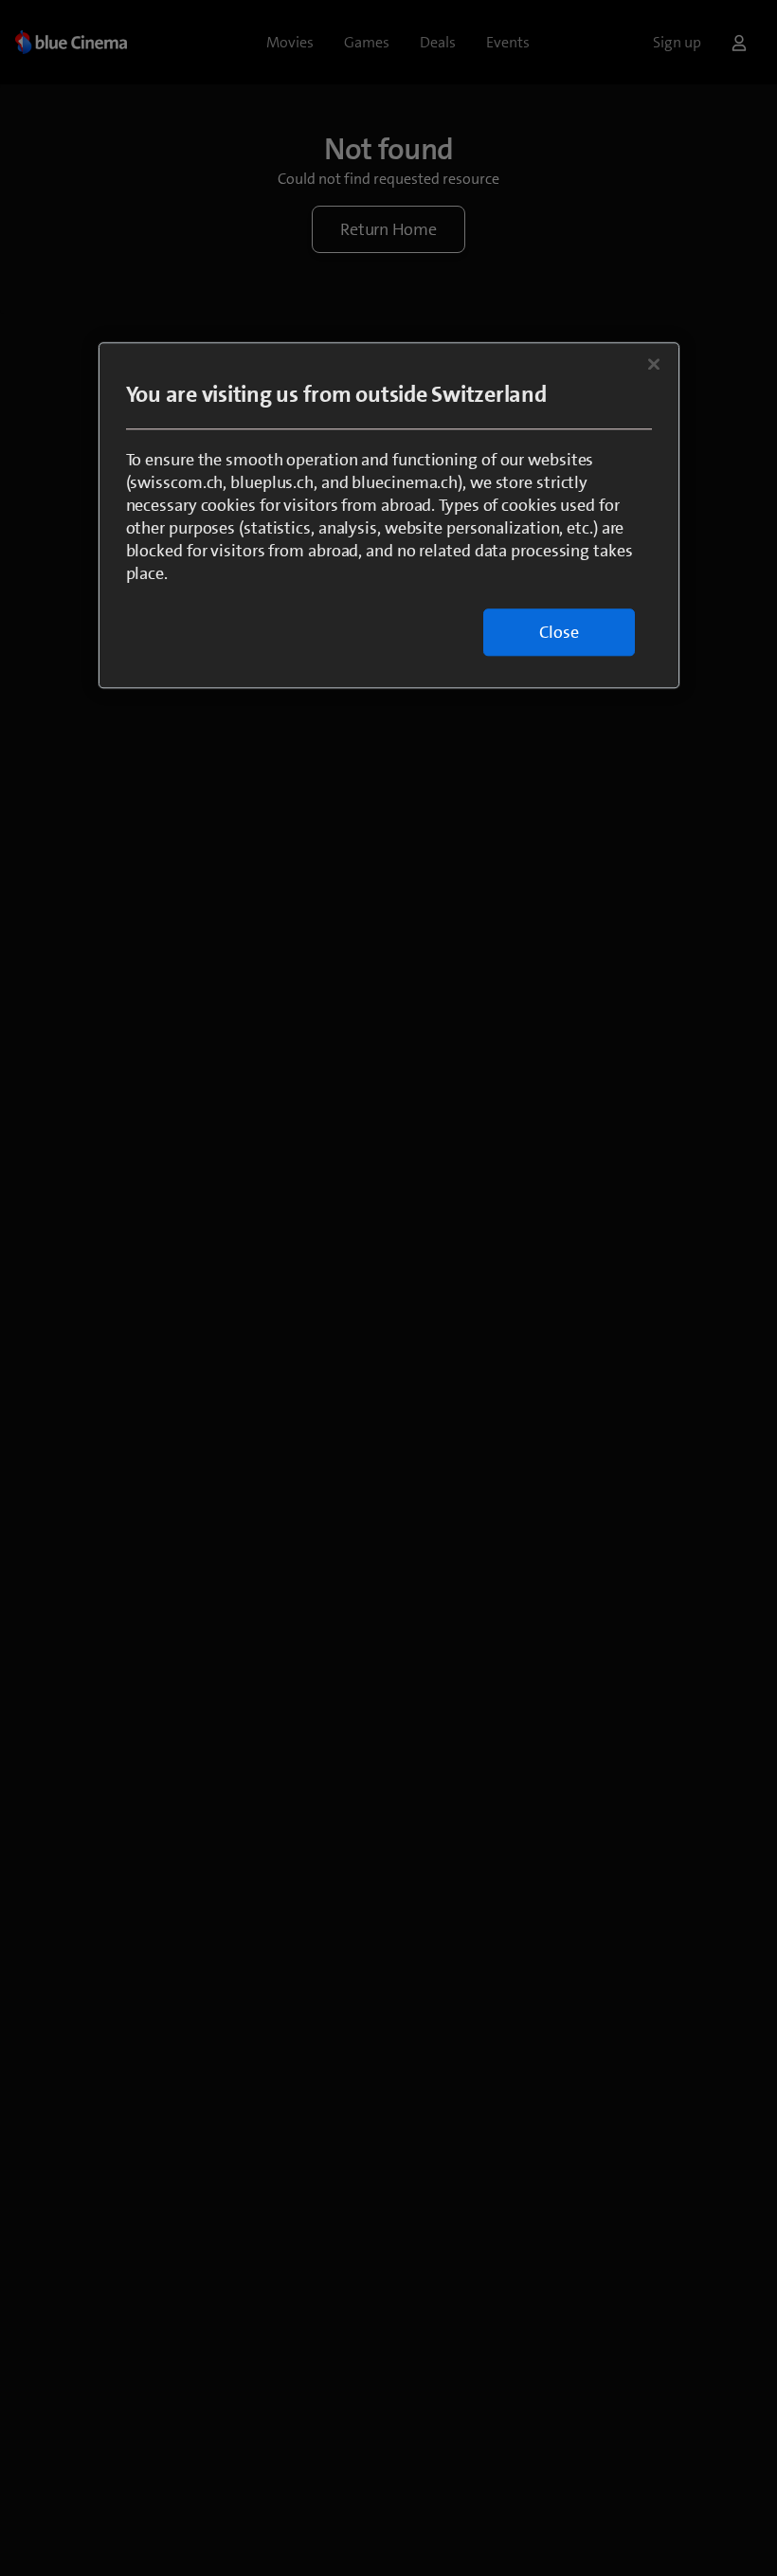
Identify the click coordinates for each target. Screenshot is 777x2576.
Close (559, 632)
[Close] (654, 364)
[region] (389, 515)
